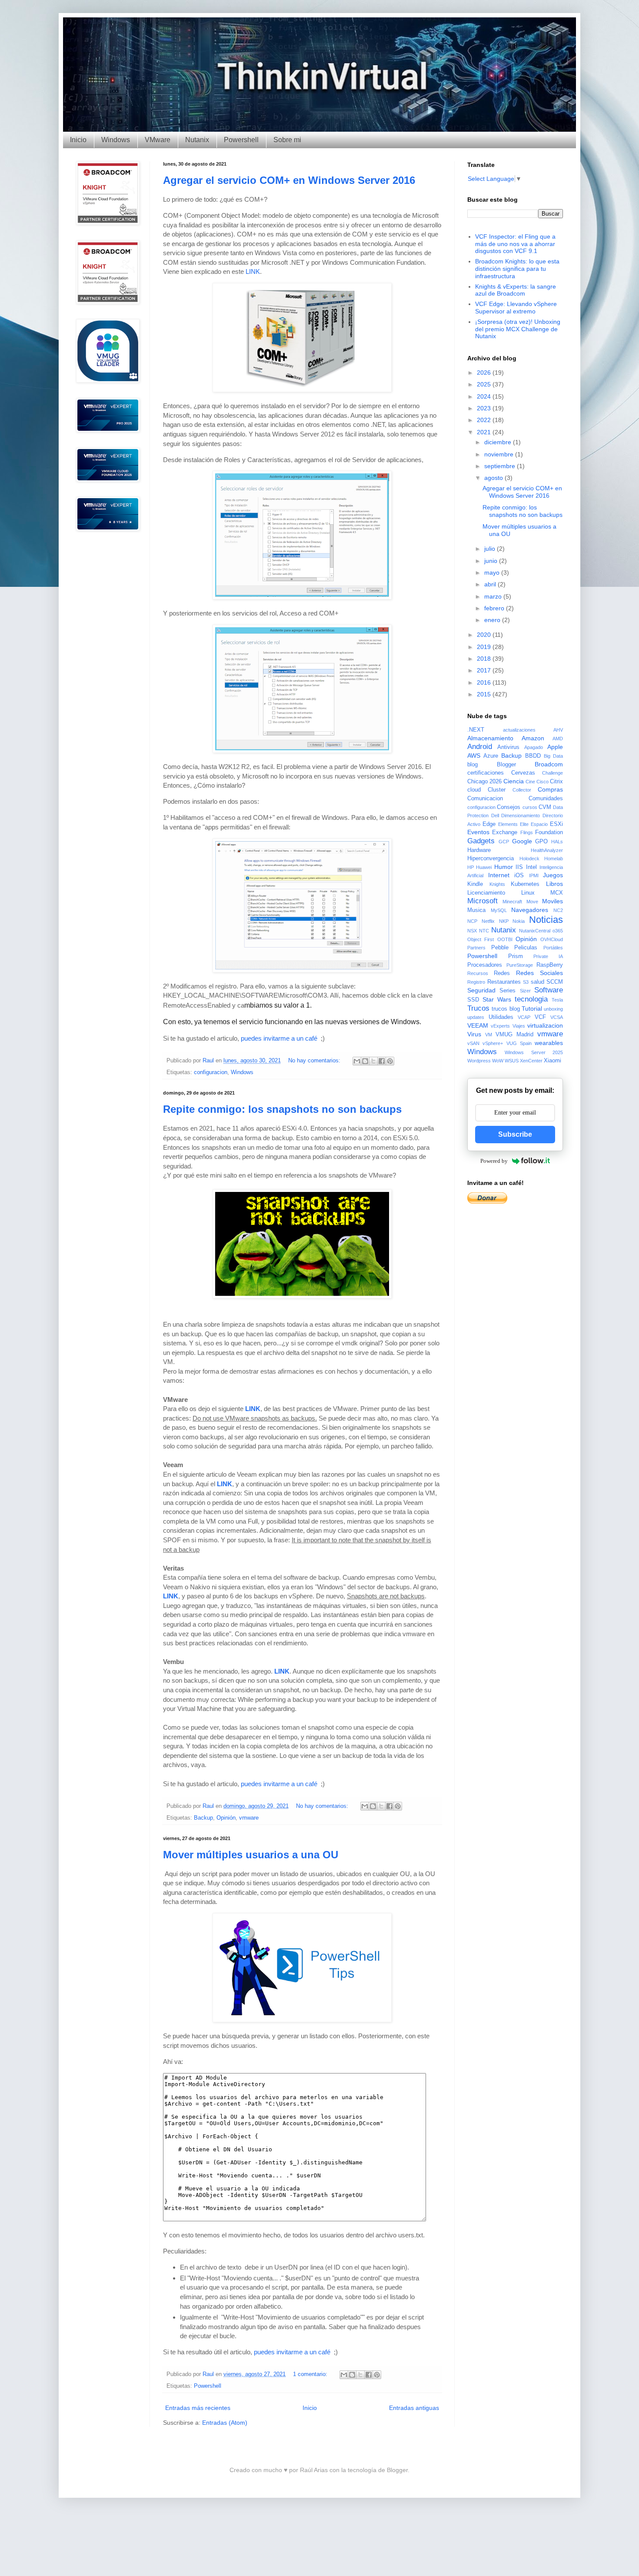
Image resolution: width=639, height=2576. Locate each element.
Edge (489, 824)
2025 (485, 384)
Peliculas (526, 948)
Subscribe (515, 1134)
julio (491, 549)
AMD (558, 739)
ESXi (556, 824)
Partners (476, 948)
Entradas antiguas (414, 2408)
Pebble (500, 948)
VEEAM (478, 1025)
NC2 (558, 910)
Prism (516, 956)
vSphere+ (493, 1043)
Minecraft (512, 902)
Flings (527, 832)
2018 (485, 659)
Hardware (479, 850)
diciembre (499, 442)
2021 (485, 432)
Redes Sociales (539, 973)
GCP (504, 842)
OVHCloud (552, 939)
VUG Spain (519, 1043)
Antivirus (508, 747)
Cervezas (523, 773)
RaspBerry (550, 965)
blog (473, 765)
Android (480, 747)
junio (492, 561)
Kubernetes (525, 884)
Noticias (546, 920)
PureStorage (520, 965)
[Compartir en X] (373, 1061)
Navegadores (530, 910)
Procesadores (485, 965)
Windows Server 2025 (534, 1052)
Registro (476, 982)
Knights (497, 884)
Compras (550, 789)
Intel (531, 867)
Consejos (509, 807)
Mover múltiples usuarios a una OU (251, 1855)
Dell (495, 815)
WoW (498, 1061)
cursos (530, 807)
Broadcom (549, 764)
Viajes (519, 1026)
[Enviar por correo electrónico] (357, 1061)
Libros (554, 884)
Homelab (554, 859)
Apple (555, 747)
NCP (472, 921)
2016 (485, 682)
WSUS (512, 1061)
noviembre (500, 454)
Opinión (226, 1818)
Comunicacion (485, 799)
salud (537, 982)
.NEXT (476, 730)
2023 (485, 408)
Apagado (534, 747)
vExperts (500, 1026)
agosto (494, 478)
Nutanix (197, 140)
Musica (476, 910)
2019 (485, 647)
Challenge (552, 773)
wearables (549, 1043)
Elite (524, 824)
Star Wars (497, 999)
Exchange (505, 832)
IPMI (534, 875)
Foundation (549, 832)
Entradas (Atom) (225, 2423)
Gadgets (481, 841)
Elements (508, 824)
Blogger (506, 765)
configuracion (211, 1072)
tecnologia (531, 999)
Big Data (553, 756)
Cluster (497, 790)
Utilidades (501, 1017)
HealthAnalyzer (547, 850)
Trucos (478, 1008)
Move (532, 902)
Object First (481, 939)
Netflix (488, 921)
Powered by (494, 1161)
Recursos (478, 973)
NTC (484, 931)
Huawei (484, 867)
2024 (485, 396)
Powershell (241, 140)
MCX (557, 893)
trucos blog (506, 1009)
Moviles (552, 901)
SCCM (555, 982)
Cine (530, 782)
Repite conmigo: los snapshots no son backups (282, 1109)
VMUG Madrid (514, 1035)
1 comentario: (311, 2374)
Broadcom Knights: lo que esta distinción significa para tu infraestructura (517, 269)
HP (471, 867)
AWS (474, 755)
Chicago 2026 (484, 782)
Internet (499, 875)
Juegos (553, 875)
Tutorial (532, 1008)
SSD (473, 1000)
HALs (557, 842)
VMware (158, 140)
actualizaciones (519, 730)
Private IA (548, 956)
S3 (526, 982)
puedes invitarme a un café (279, 1038)
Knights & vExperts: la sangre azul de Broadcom (516, 290)
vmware (249, 1818)
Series (508, 991)
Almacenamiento (490, 738)
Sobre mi (287, 140)
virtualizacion (545, 1025)
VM (489, 1035)
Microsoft (483, 901)
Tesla (557, 1000)
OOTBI (505, 939)
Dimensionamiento (521, 815)
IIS (519, 867)
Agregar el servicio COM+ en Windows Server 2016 (289, 180)
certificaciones (486, 773)
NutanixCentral (535, 931)
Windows (116, 140)
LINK (253, 271)
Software (549, 990)
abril (491, 584)
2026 (485, 373)
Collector (522, 790)
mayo (493, 572)
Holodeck (529, 859)
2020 (485, 635)
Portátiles (553, 948)
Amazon (533, 738)
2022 (485, 420)
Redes (502, 973)
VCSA (557, 1017)
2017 (485, 670)
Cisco (542, 782)
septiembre (501, 466)
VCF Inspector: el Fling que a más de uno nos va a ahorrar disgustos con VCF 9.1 (515, 244)
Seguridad (481, 990)
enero (493, 620)
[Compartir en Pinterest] (390, 1061)
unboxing (553, 1009)
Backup (203, 1818)
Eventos (478, 832)
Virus (474, 1034)
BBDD (533, 756)
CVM (545, 807)
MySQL (499, 910)
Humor (504, 867)
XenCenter (531, 1061)
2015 (485, 694)
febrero (495, 608)
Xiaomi (552, 1061)
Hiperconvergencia (491, 859)
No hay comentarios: (315, 1061)
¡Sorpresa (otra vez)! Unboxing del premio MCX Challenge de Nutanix (518, 329)
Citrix (556, 782)
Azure (491, 756)
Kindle (475, 884)
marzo (494, 596)
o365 (558, 931)
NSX (472, 931)
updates (476, 1017)
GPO (541, 842)
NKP (504, 921)
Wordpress (479, 1061)
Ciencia (514, 781)
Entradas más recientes (198, 2408)
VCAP (524, 1017)
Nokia (519, 921)
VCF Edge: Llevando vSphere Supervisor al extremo (516, 308)
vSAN (473, 1043)
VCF (540, 1017)
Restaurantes (504, 982)
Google (522, 841)
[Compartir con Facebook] (382, 1061)
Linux (528, 893)
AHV (558, 730)
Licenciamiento (486, 893)
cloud (474, 790)
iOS (519, 875)
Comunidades (546, 799)
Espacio (539, 824)
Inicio (78, 140)
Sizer (525, 991)
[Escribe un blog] (365, 1061)
